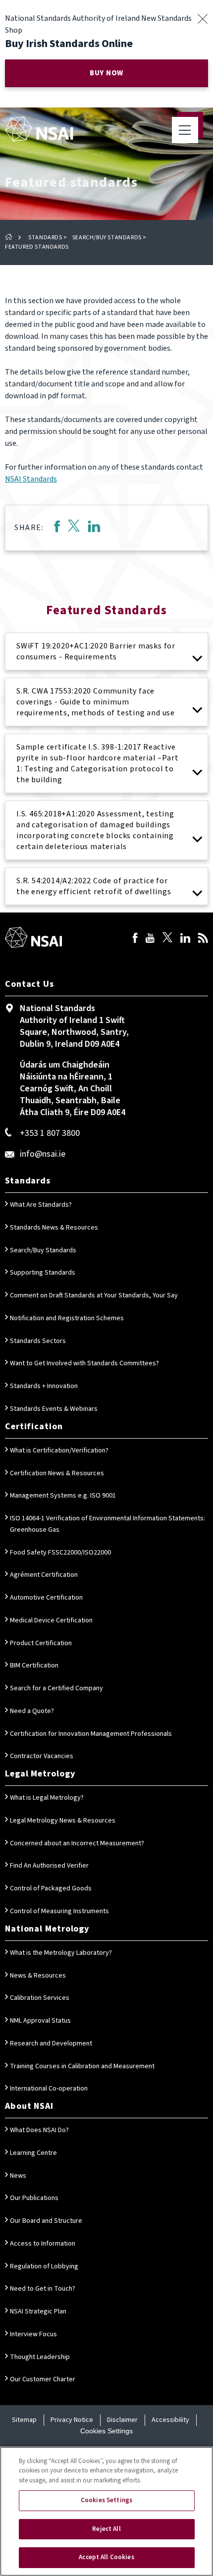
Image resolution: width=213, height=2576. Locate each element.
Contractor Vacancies (42, 1756)
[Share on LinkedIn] (94, 528)
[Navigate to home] (39, 129)
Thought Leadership (40, 2357)
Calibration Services (40, 1998)
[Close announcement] (202, 19)
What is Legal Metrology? (47, 1798)
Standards (45, 238)
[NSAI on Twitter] (167, 939)
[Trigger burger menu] (185, 130)
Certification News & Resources (57, 1473)
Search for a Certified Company (56, 1688)
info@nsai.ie (43, 1154)
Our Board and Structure (46, 2221)
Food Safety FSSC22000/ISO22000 (60, 1553)
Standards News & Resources (54, 1228)
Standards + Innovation (44, 1386)
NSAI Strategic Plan (38, 2311)
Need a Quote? (32, 1711)
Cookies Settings (106, 2431)
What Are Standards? (41, 1205)
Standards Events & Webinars (54, 1409)
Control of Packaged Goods (51, 1888)
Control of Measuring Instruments (59, 1911)
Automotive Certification (46, 1598)
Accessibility (170, 2420)
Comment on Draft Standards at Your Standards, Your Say (94, 1295)
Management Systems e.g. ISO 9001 (63, 1496)
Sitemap (24, 2420)
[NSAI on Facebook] (135, 939)
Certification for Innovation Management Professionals (91, 1734)
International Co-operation (49, 2089)
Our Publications (34, 2198)
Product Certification (41, 1643)
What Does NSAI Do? (39, 2130)
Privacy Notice (72, 2420)
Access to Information (43, 2244)
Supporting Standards (43, 1273)
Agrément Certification (44, 1575)
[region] (106, 2511)
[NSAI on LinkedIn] (185, 939)
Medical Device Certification (51, 1620)
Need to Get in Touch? (43, 2289)
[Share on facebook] (57, 528)
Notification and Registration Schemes (67, 1318)
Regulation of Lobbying (44, 2266)
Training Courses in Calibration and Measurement (82, 2066)
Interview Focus (33, 2334)
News (18, 2176)
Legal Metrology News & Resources (63, 1821)
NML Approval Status (40, 2021)
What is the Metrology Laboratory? (61, 1953)
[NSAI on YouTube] (150, 939)
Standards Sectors (38, 1341)
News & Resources (38, 1976)
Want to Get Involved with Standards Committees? (84, 1363)
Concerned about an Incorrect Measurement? (77, 1843)
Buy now (106, 73)
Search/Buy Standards (107, 238)
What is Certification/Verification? (59, 1450)
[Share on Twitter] (74, 528)
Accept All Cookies (106, 2557)
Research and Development (51, 2043)
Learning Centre (33, 2153)
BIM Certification (34, 1665)
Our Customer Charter (43, 2379)
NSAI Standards (31, 479)
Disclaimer (122, 2420)
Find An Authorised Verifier (49, 1866)
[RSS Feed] (203, 939)
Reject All (106, 2529)
